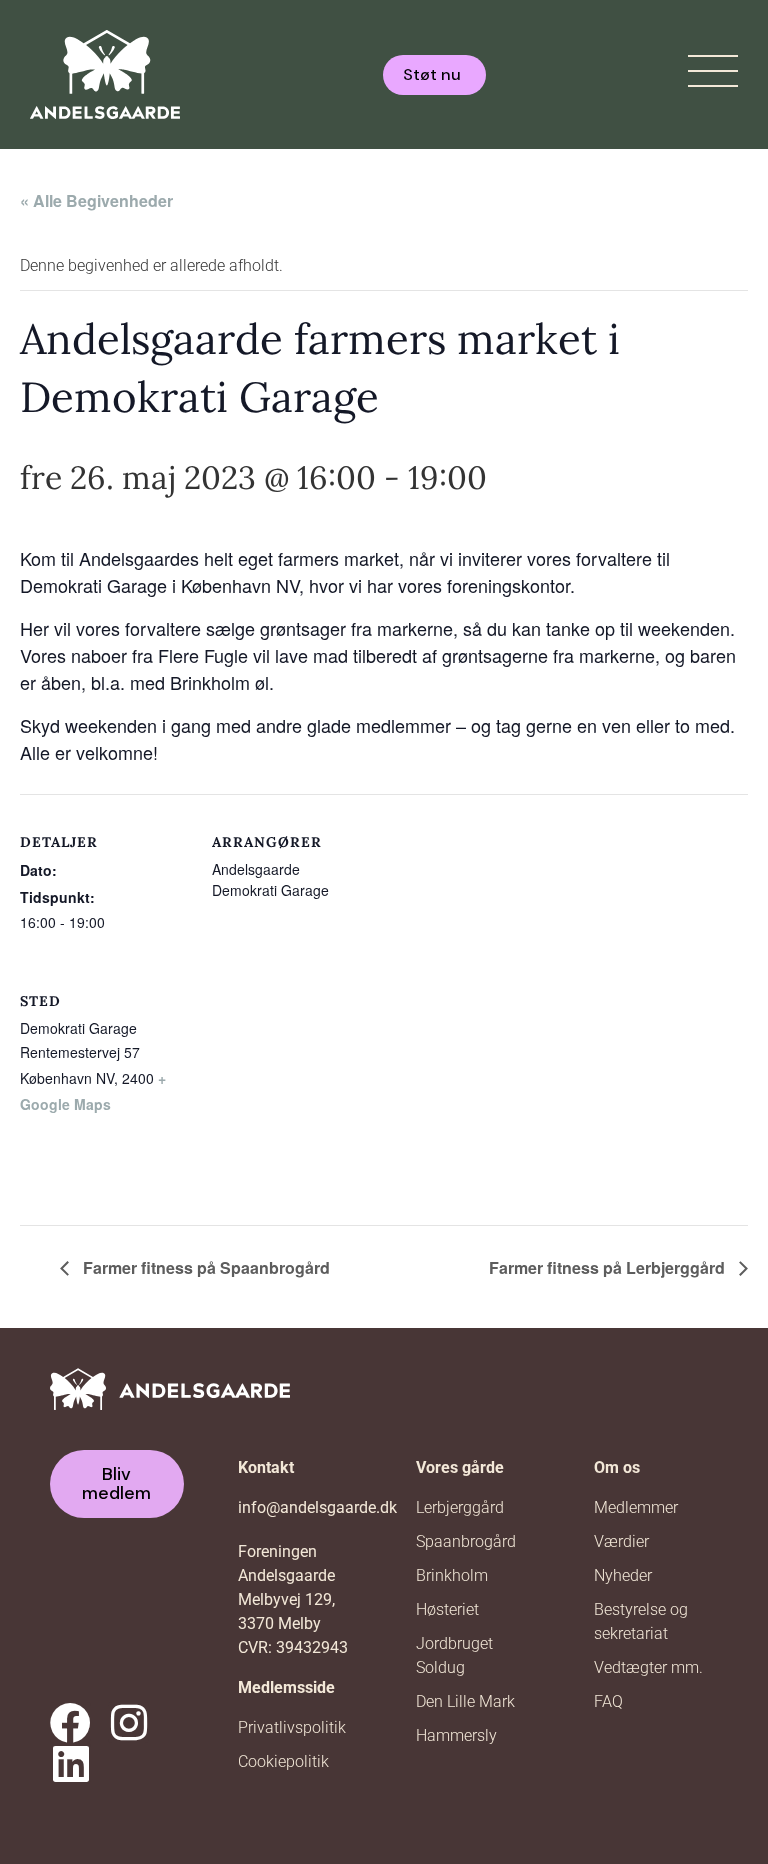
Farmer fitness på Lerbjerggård (609, 1267)
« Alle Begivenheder (96, 200)
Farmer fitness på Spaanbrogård (204, 1267)
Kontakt (266, 1467)
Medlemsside (286, 1687)
